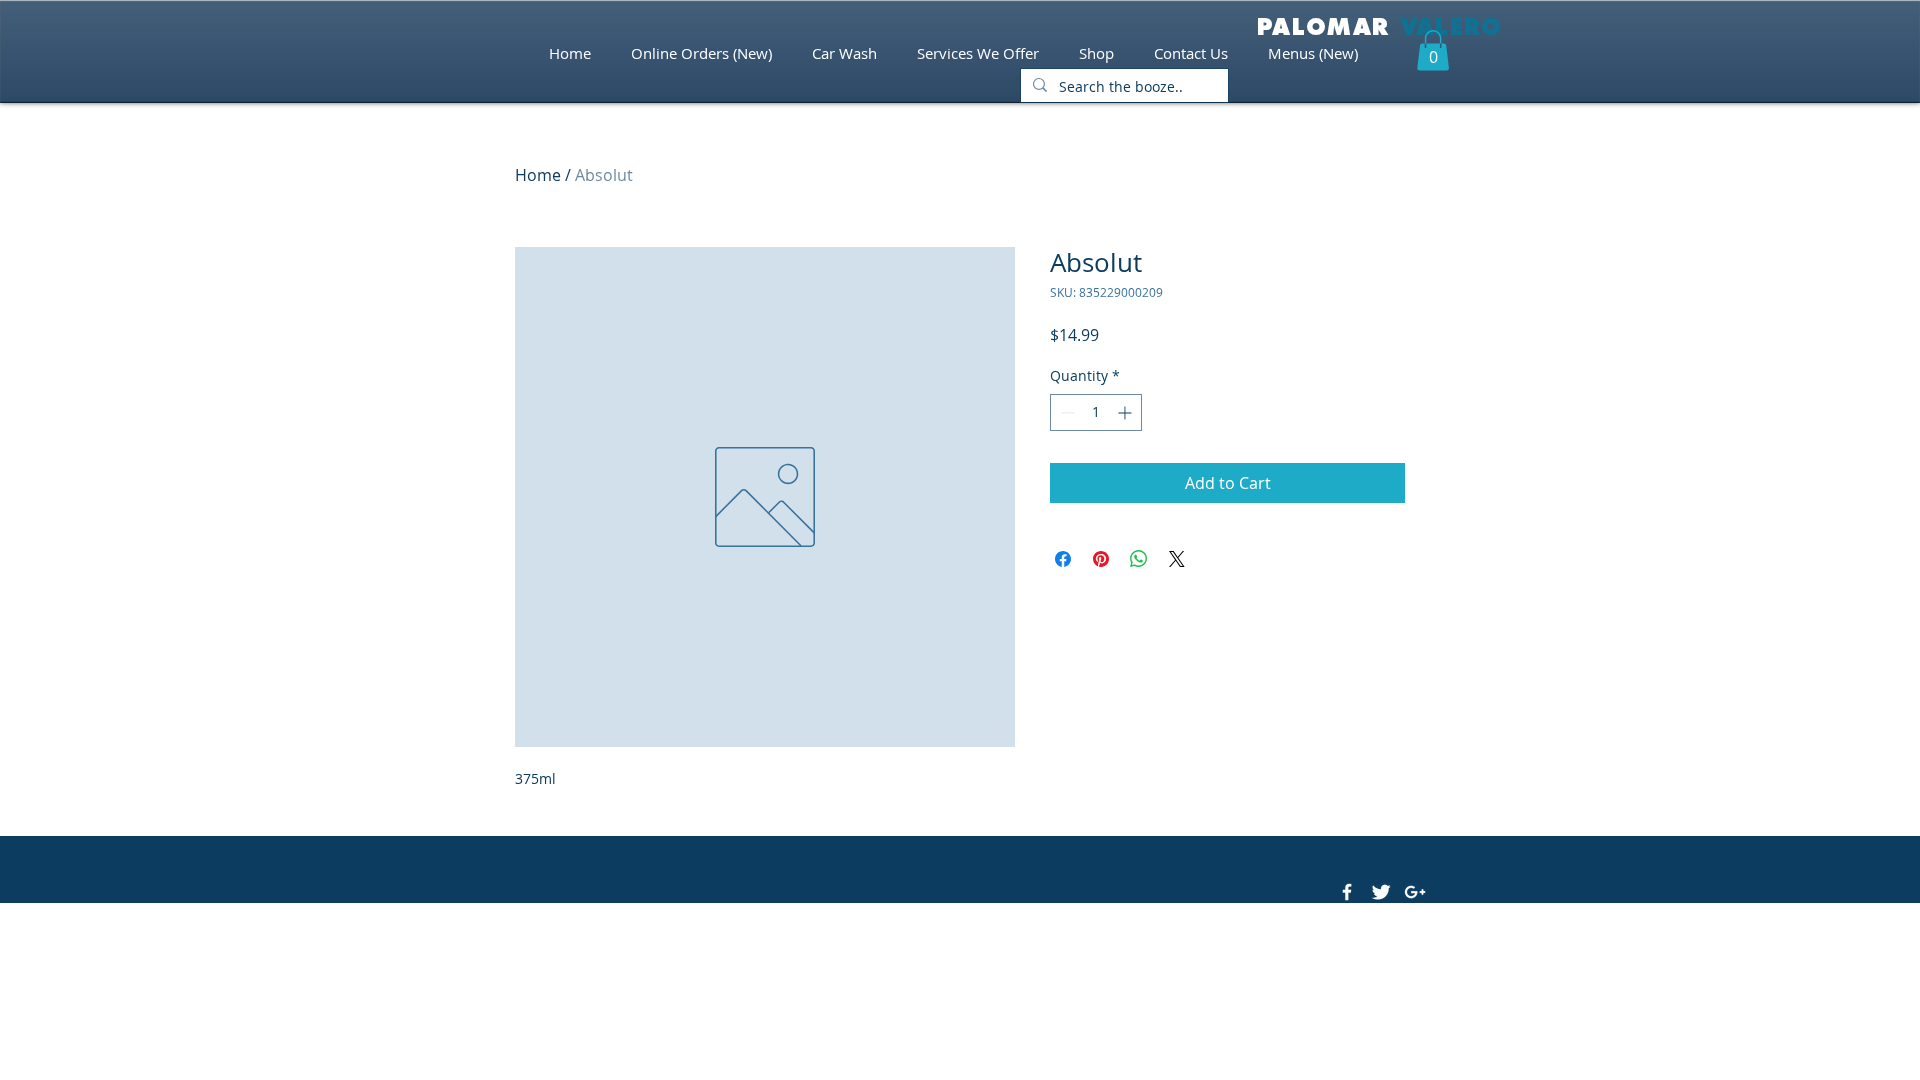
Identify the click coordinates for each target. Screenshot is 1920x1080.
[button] (1433, 50)
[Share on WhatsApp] (1139, 559)
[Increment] (1126, 412)
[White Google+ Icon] (1415, 892)
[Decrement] (1065, 412)
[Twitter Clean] (1381, 892)
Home (538, 175)
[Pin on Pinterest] (1101, 559)
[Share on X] (1177, 559)
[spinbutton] (1096, 412)
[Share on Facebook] (1063, 559)
